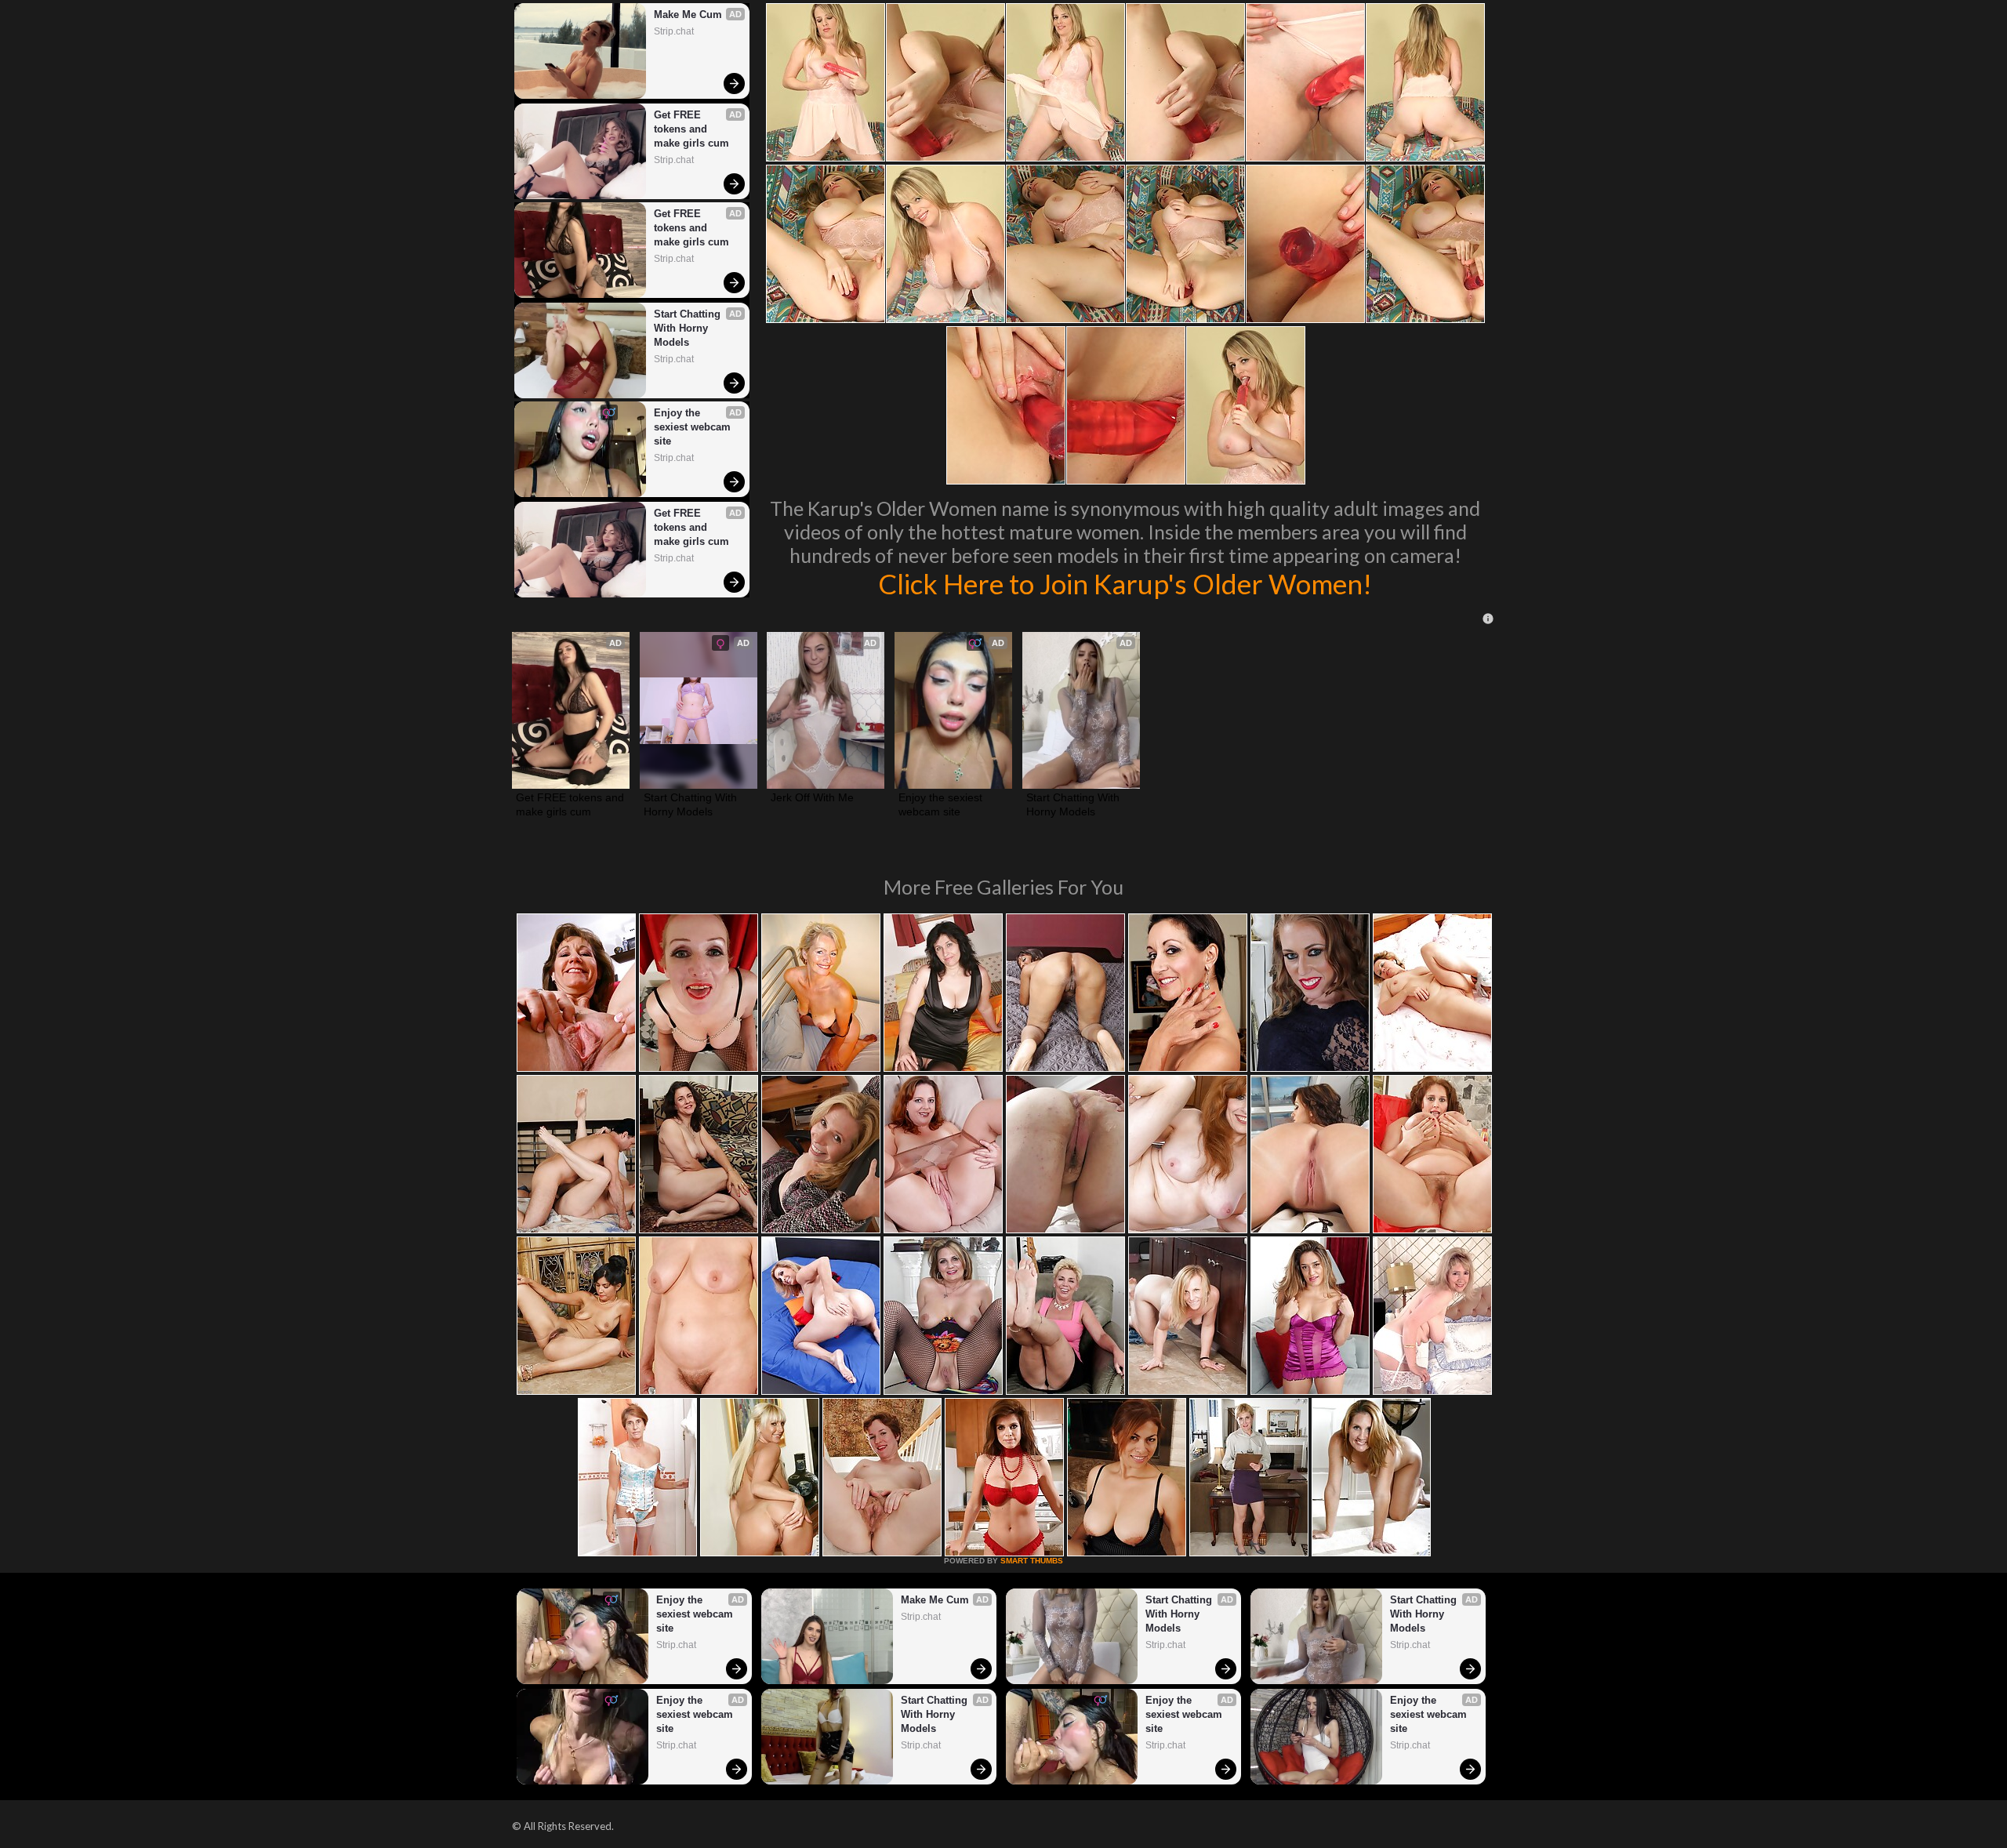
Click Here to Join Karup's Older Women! (1125, 583)
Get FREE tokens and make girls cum (691, 129)
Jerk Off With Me (812, 797)
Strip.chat (674, 31)
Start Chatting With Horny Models (689, 328)
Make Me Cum (688, 15)
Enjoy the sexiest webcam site (694, 427)
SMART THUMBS (1032, 1561)
